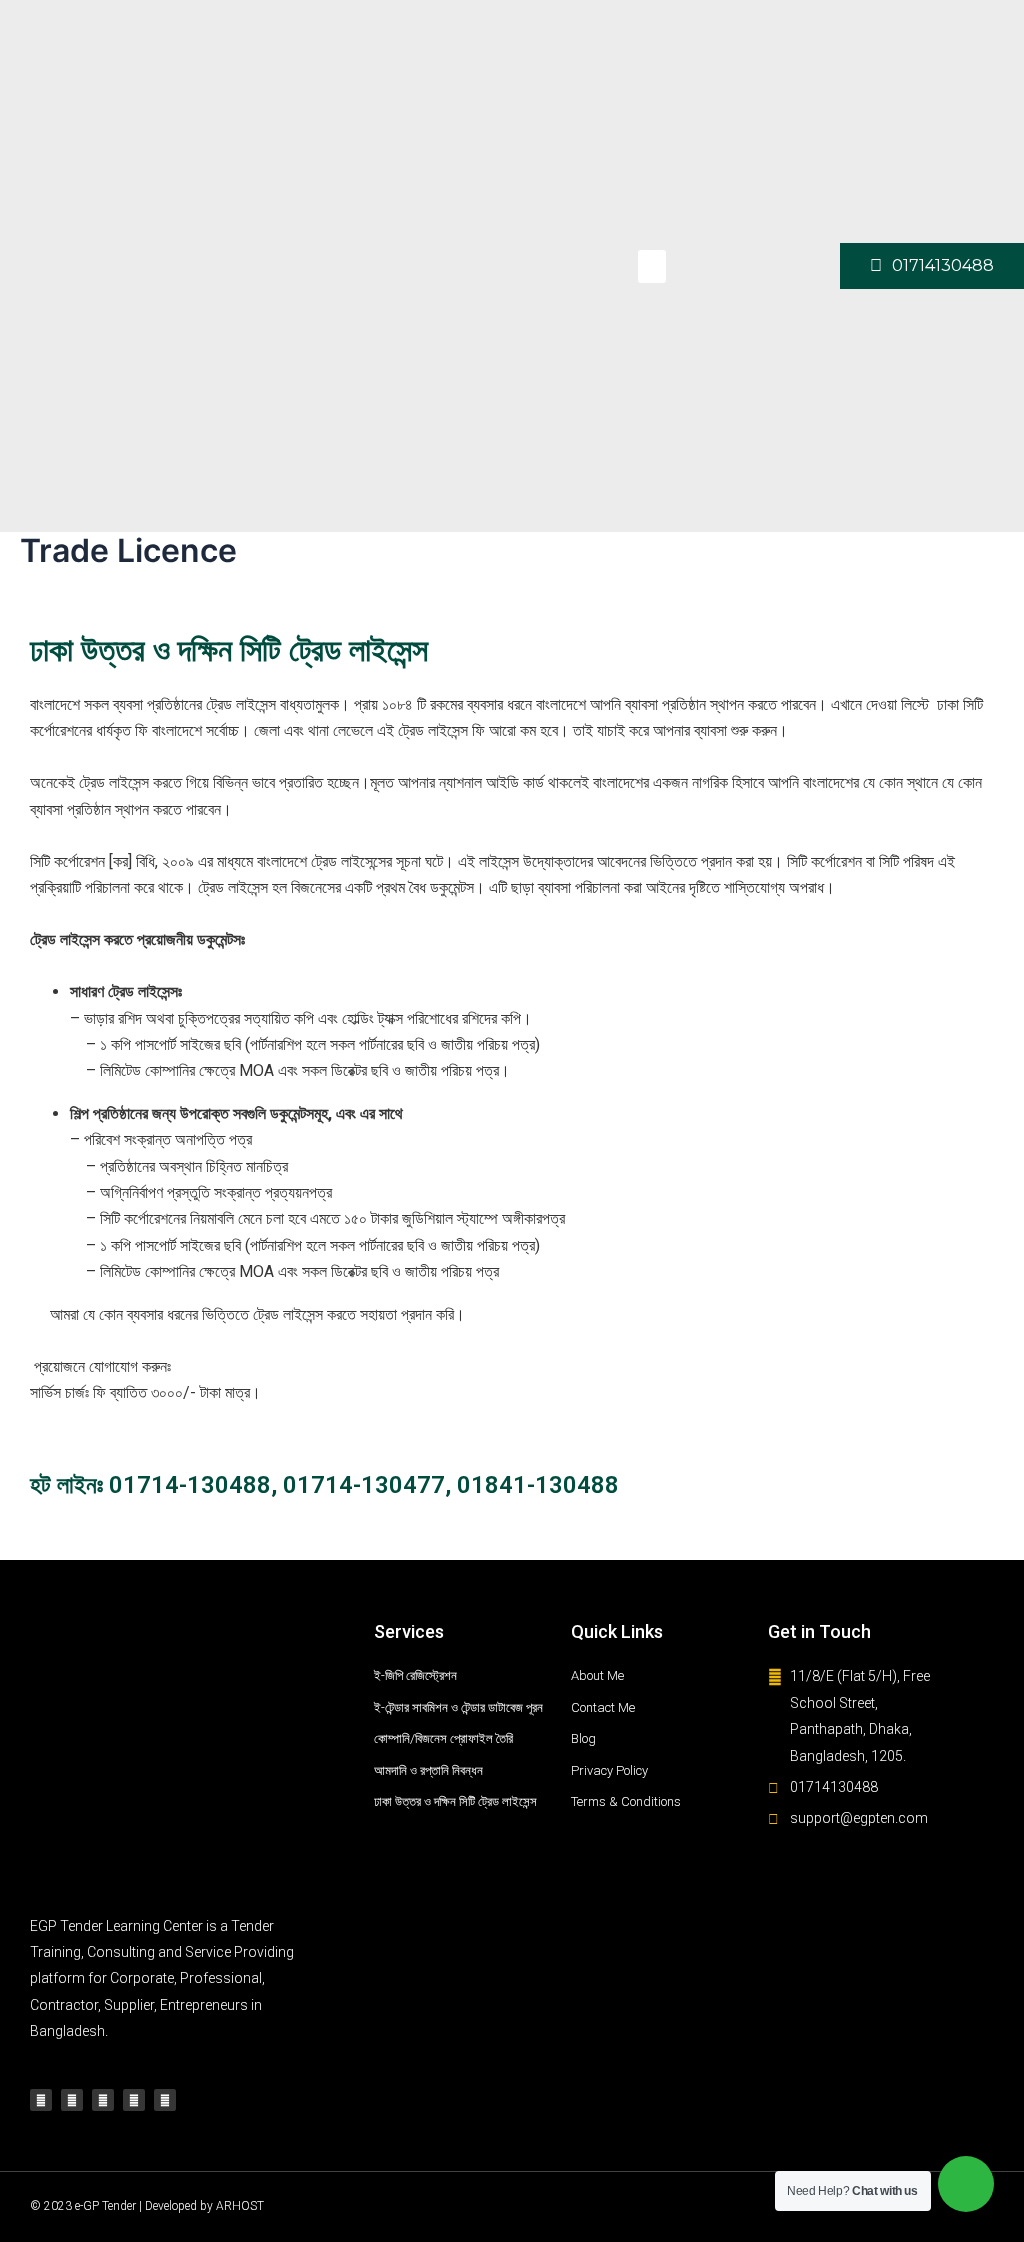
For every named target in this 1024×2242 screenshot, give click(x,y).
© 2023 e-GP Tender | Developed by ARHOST (147, 2206)
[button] (652, 266)
